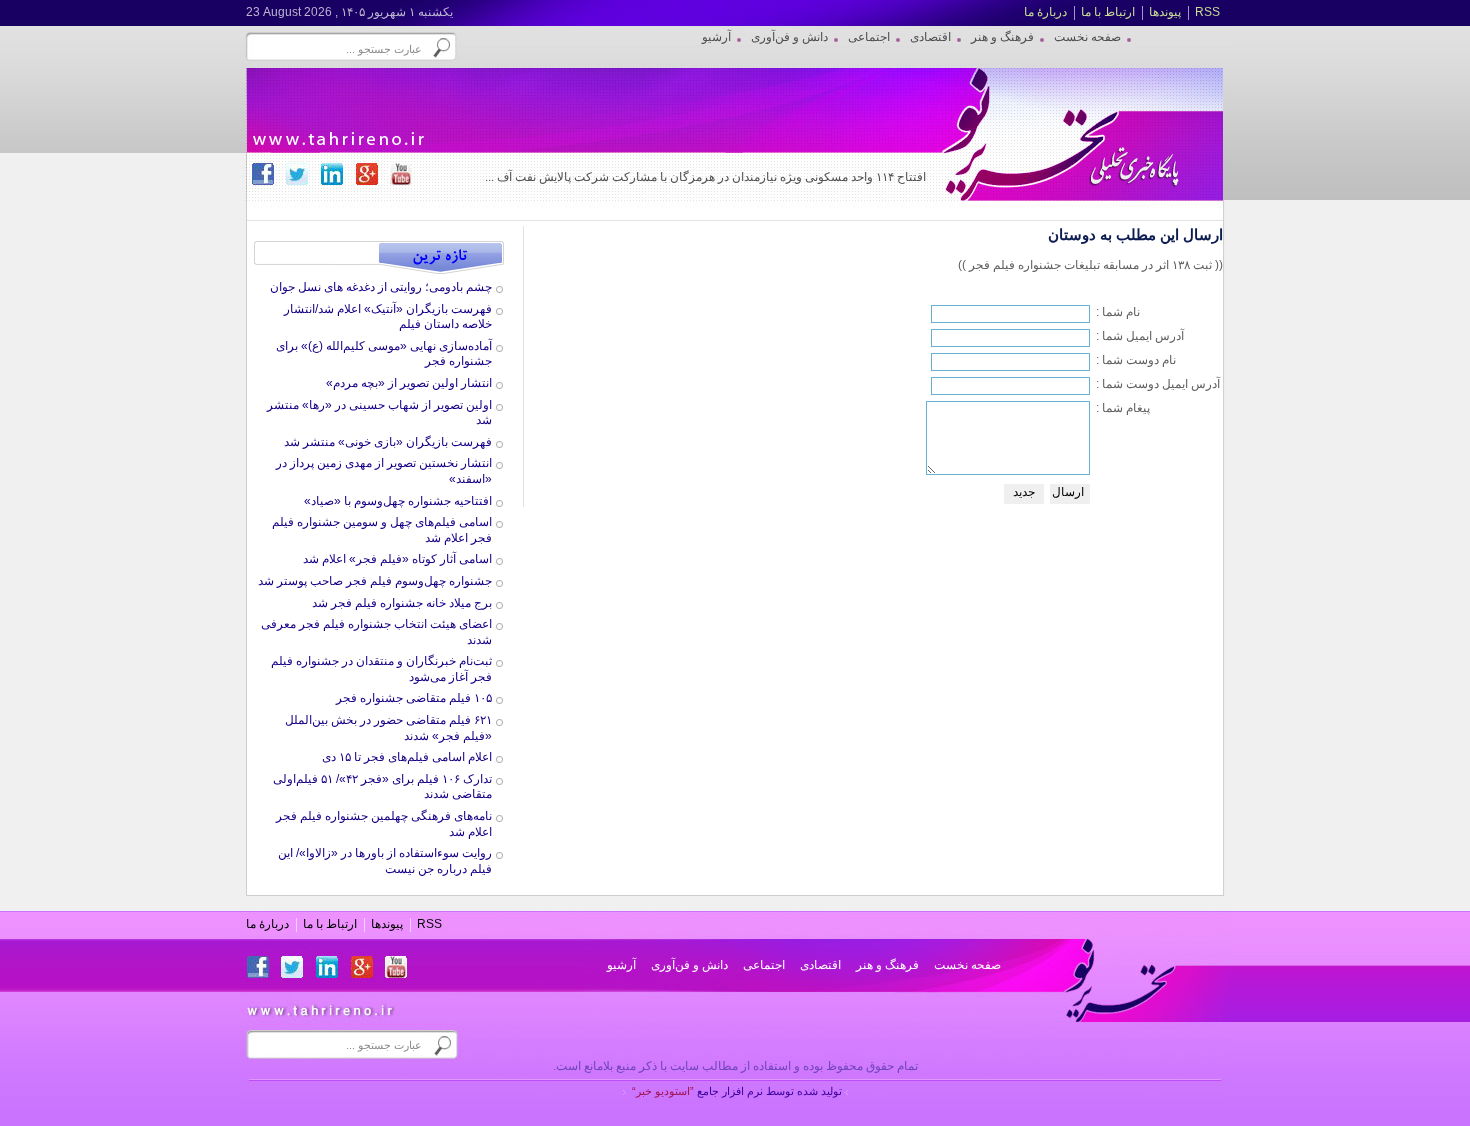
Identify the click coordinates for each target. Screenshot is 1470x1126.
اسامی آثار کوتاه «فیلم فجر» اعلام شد (397, 559)
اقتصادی (820, 965)
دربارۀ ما (1045, 12)
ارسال (1068, 492)
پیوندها (1165, 12)
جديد (1024, 492)
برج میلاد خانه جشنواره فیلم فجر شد (402, 603)
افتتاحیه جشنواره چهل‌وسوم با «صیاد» (398, 501)
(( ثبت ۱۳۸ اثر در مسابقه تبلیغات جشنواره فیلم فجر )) (1090, 265)
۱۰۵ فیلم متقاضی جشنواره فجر (414, 698)
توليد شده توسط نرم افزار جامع (737, 1091)
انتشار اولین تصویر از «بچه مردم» (409, 383)
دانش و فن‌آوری (689, 965)
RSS (1207, 12)
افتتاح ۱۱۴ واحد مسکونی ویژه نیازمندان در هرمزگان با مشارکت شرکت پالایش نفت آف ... (705, 177)
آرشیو (621, 965)
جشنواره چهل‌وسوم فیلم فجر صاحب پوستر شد (375, 581)
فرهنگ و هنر (887, 965)
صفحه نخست (967, 965)
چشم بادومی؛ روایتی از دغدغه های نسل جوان (381, 287)
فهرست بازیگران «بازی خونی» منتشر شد (388, 442)
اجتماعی (764, 965)
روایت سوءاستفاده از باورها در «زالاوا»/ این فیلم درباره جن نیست (385, 861)
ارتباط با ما (1108, 12)
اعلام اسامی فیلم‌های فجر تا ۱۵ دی (407, 757)
